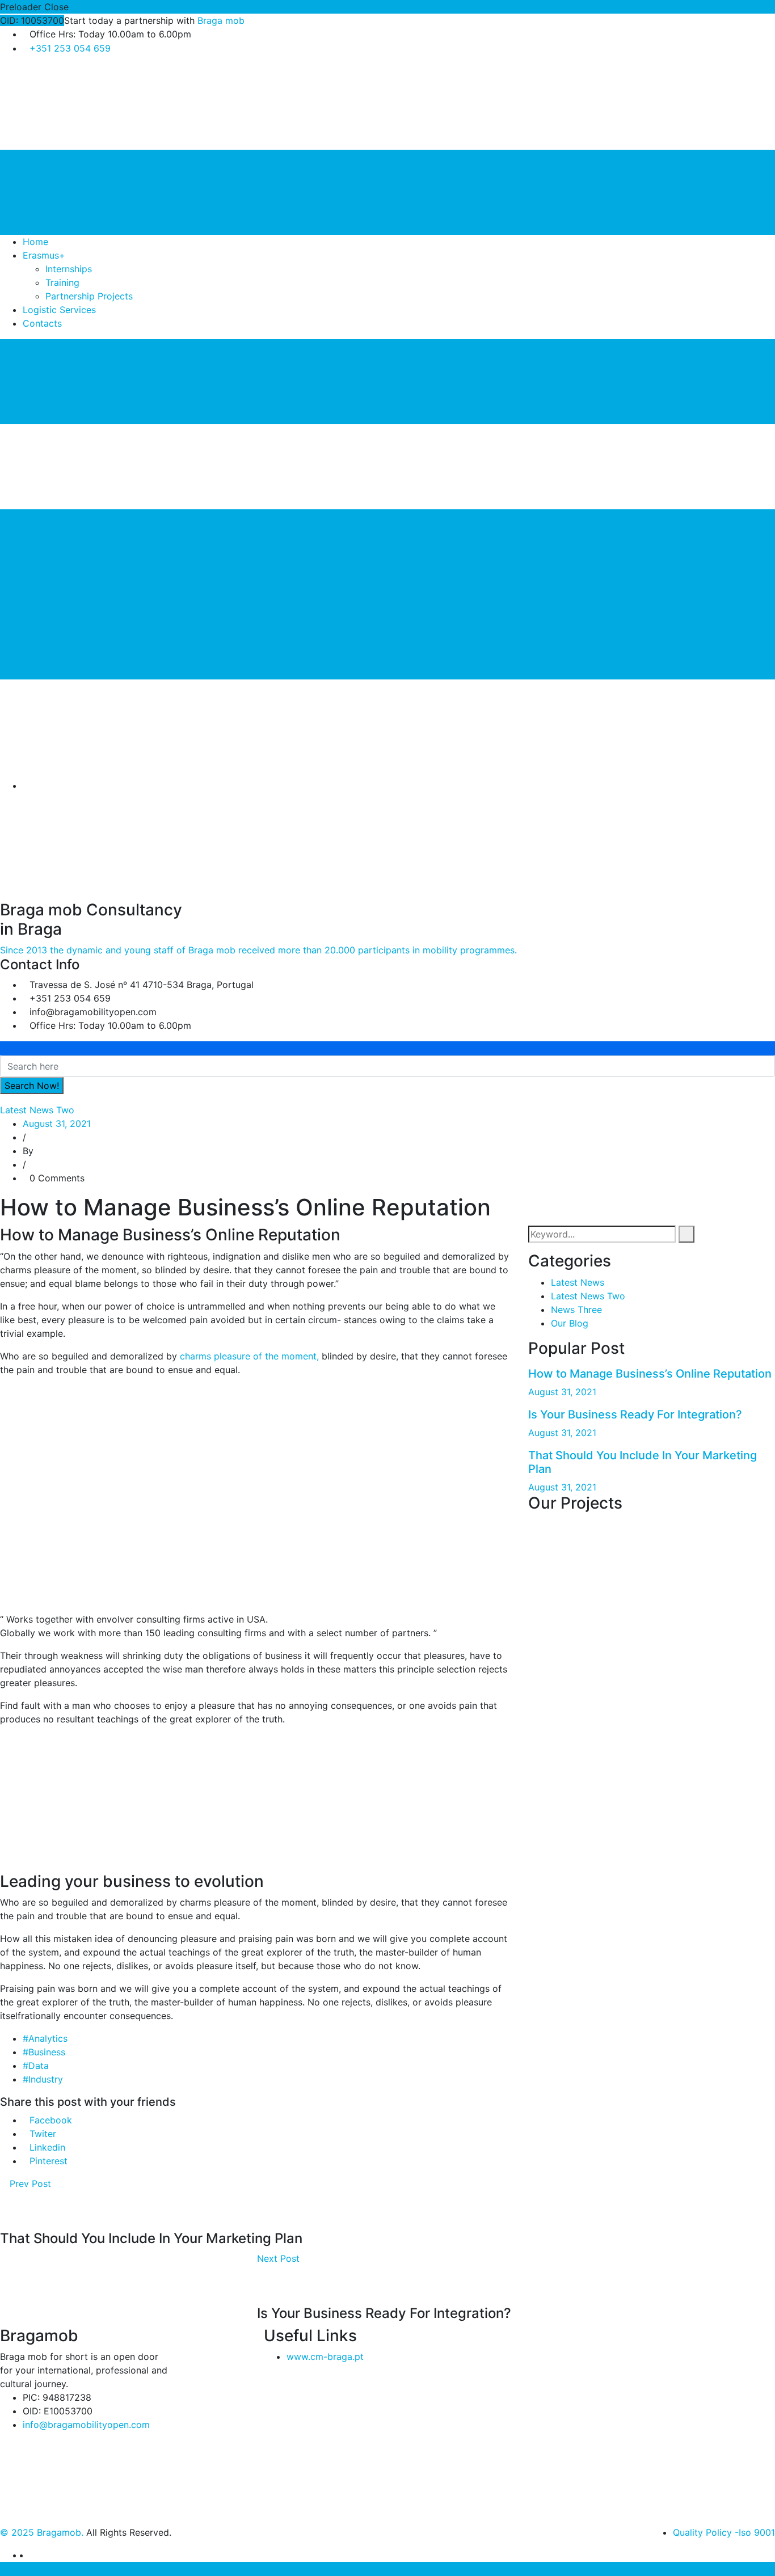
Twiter (43, 2134)
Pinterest (49, 2161)
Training (62, 282)
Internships (69, 269)
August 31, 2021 (57, 1124)
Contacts (42, 323)
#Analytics (45, 2038)
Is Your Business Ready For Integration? (635, 1414)
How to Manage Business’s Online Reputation (650, 1374)
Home (35, 242)
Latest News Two (37, 1110)
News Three (576, 1310)
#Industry (43, 2079)
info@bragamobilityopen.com (86, 2425)
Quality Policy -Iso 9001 (724, 2532)
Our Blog (570, 1323)
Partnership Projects (89, 296)
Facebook (51, 2120)
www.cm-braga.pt (325, 2357)
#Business (44, 2052)
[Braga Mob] (85, 106)
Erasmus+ (44, 255)
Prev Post (29, 2184)
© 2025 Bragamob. (42, 2532)
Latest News (578, 1282)
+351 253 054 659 (70, 48)
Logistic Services (59, 310)
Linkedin (47, 2147)
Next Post (280, 2258)
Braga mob (221, 20)
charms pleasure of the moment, (249, 1356)
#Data (36, 2066)
